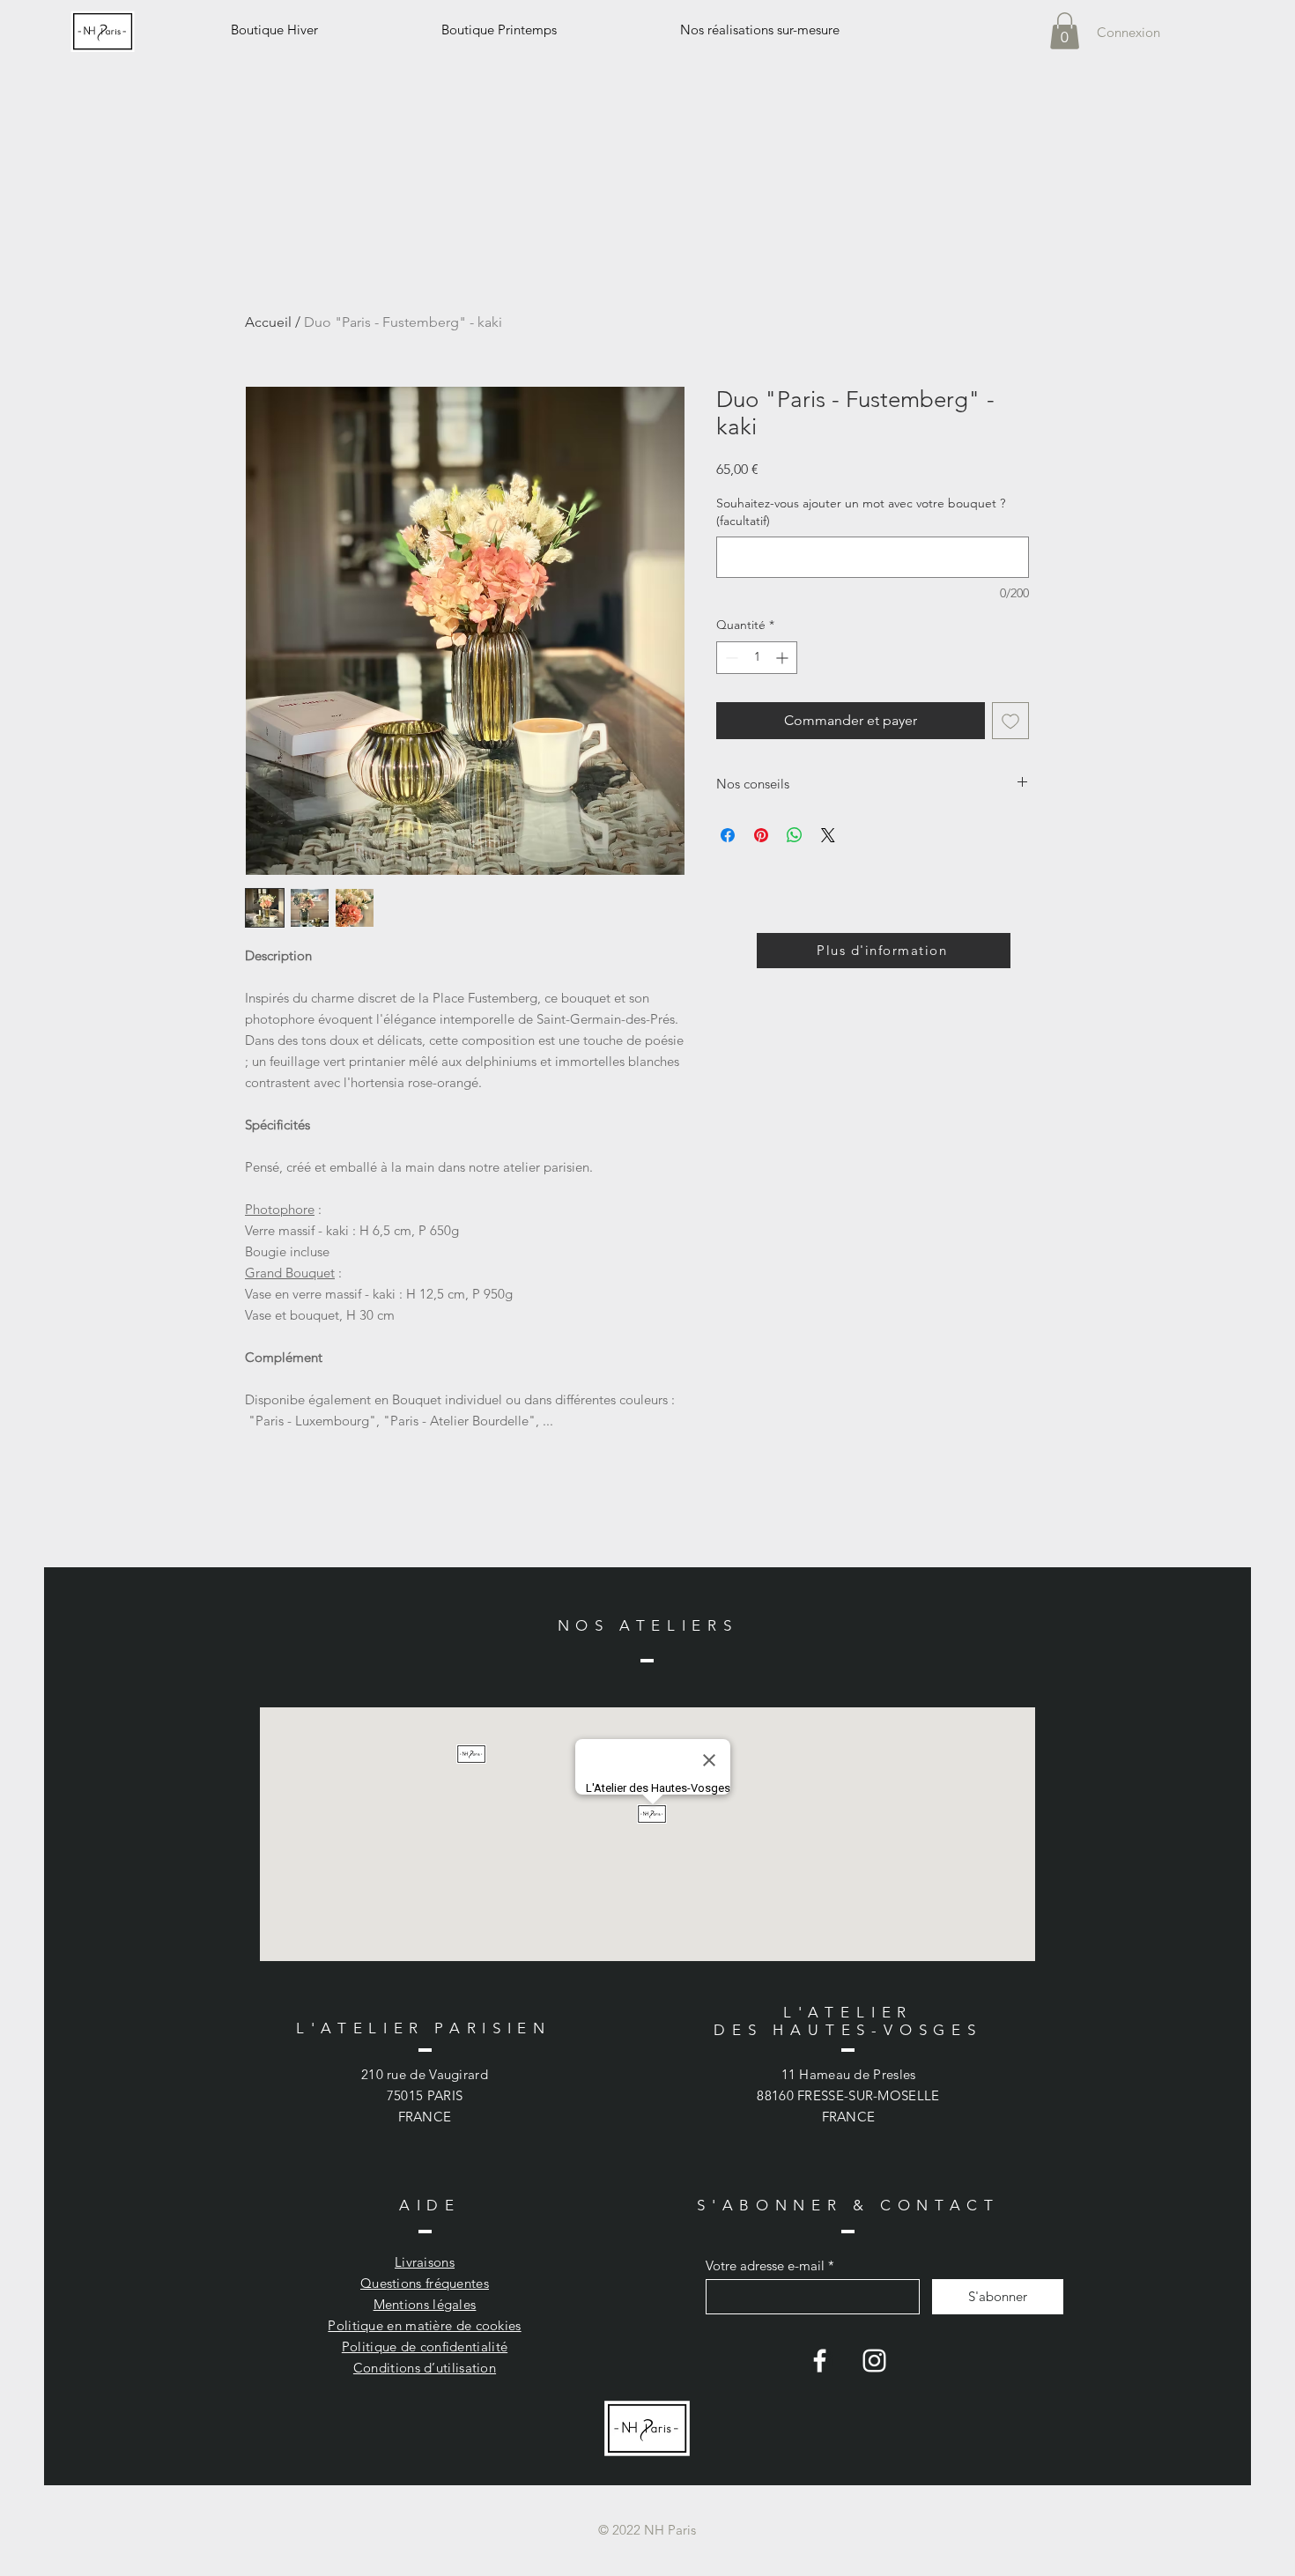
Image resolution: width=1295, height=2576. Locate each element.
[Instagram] (874, 2361)
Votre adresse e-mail (765, 2265)
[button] (1065, 31)
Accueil (268, 322)
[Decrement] (730, 658)
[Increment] (784, 658)
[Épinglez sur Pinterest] (761, 835)
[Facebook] (820, 2361)
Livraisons (425, 2262)
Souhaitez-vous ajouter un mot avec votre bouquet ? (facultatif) (861, 512)
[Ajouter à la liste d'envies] (1010, 721)
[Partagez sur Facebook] (728, 835)
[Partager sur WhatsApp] (795, 835)
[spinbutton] (757, 658)
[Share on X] (828, 835)
